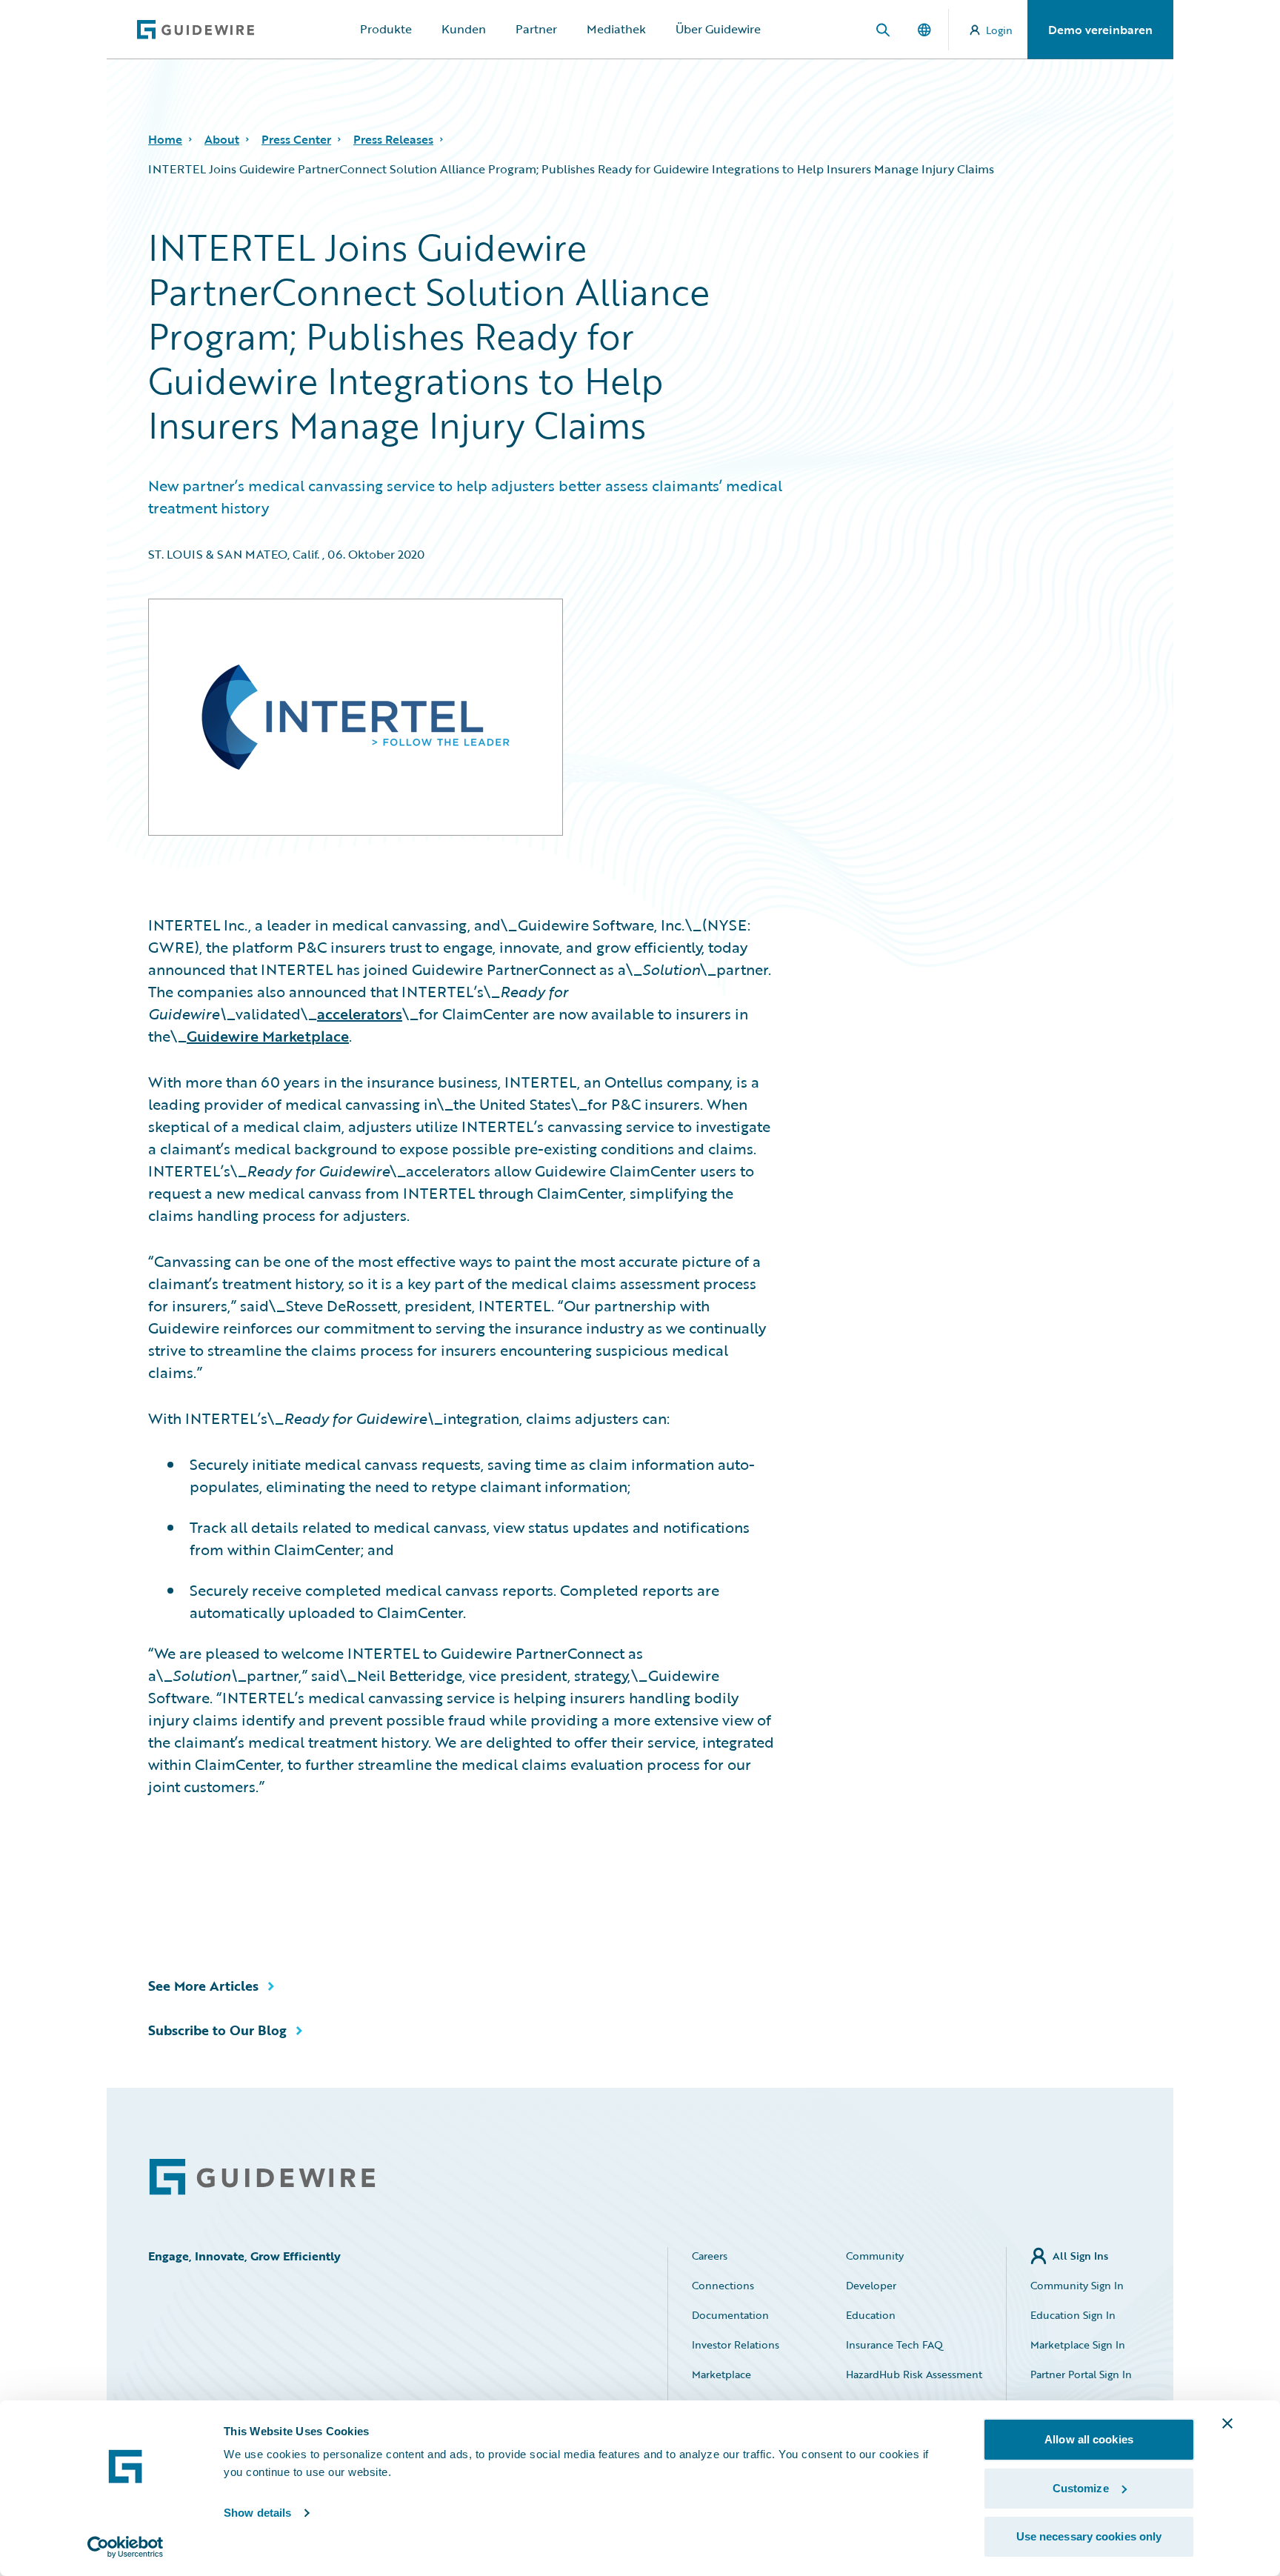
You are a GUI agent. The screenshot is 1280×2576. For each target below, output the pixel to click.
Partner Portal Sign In (1081, 2374)
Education (871, 2315)
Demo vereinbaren (1100, 30)
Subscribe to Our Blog (217, 2030)
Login (999, 30)
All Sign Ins (1080, 2256)
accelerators (360, 1014)
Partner (536, 29)
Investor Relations (736, 2344)
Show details (257, 2513)
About (222, 139)
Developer (871, 2285)
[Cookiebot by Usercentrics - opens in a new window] (126, 2547)
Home (165, 139)
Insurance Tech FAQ (894, 2344)
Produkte (386, 29)
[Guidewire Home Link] (262, 2177)
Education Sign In (1073, 2315)
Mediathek (616, 29)
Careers (710, 2256)
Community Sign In (1077, 2285)
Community (875, 2256)
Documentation (730, 2315)
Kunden (464, 29)
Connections (723, 2285)
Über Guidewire (718, 29)
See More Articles (203, 1986)
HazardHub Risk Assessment (914, 2374)
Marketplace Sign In (1078, 2344)
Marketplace (721, 2374)
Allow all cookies (1089, 2439)
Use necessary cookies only (1089, 2536)
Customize (1081, 2488)
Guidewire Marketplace (268, 1036)
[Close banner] (1227, 2423)
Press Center (296, 139)
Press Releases (393, 139)
